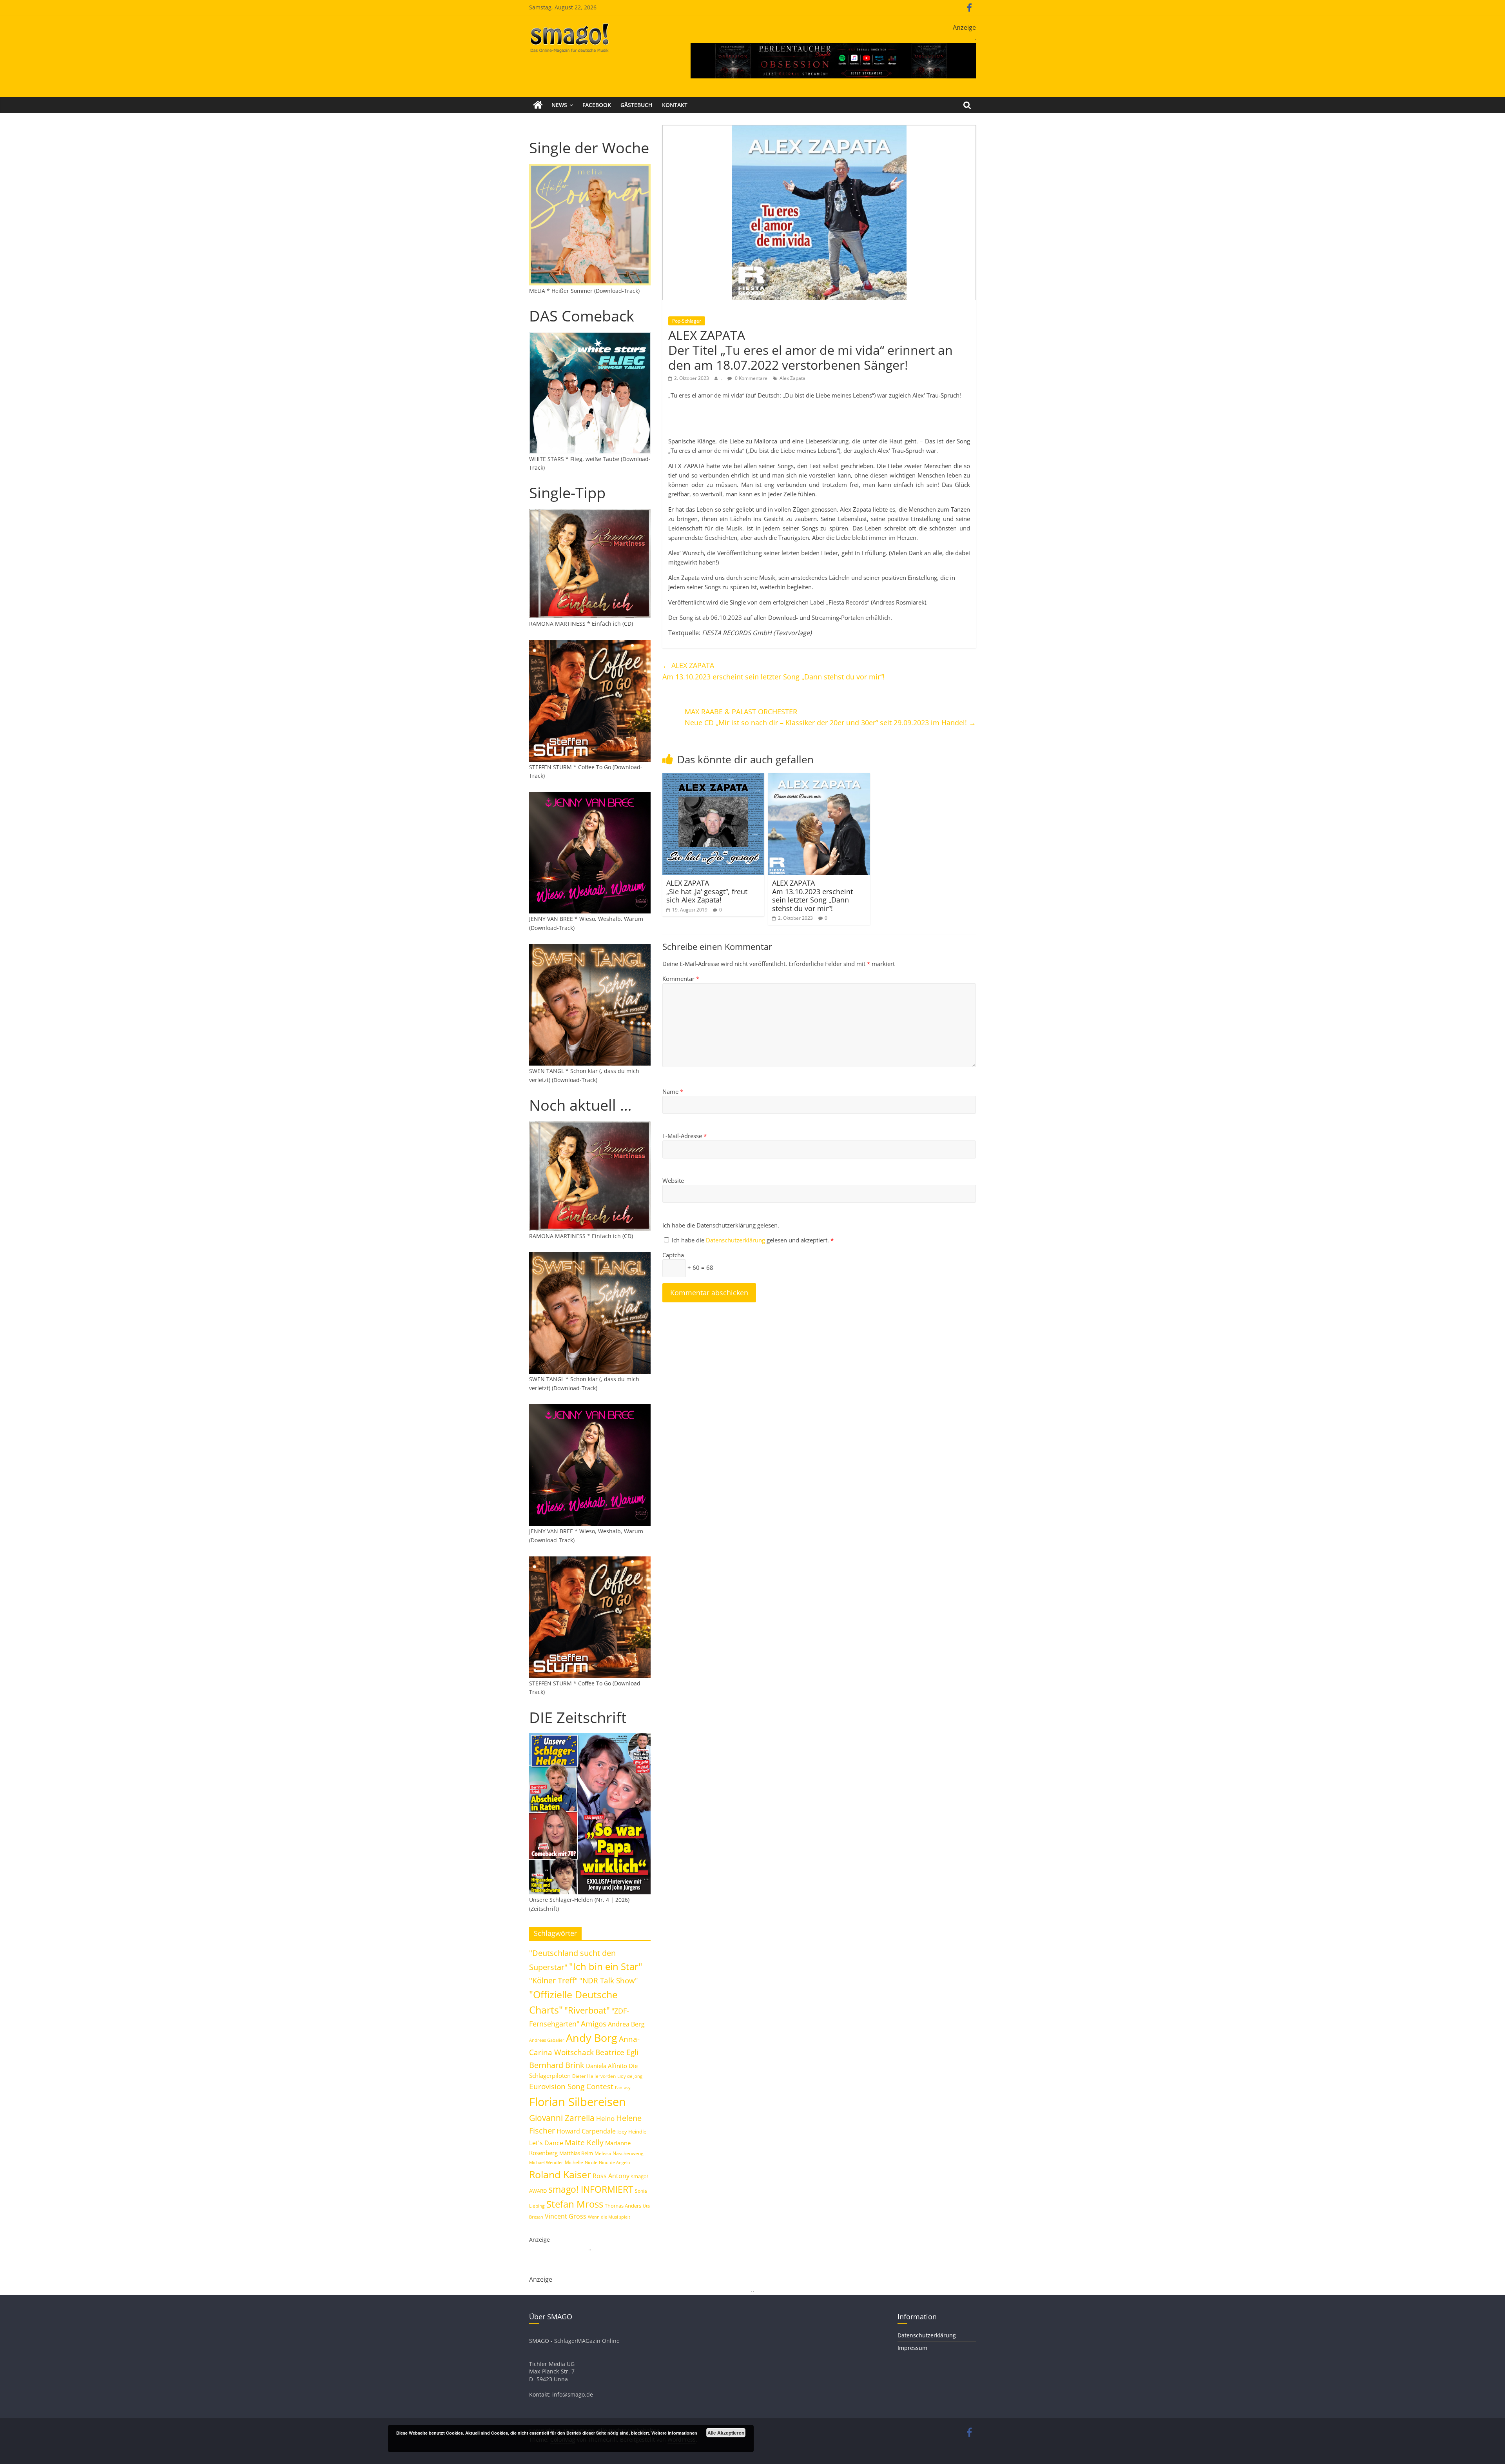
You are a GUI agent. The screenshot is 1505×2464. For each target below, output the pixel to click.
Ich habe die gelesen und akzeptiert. (753, 1240)
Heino (605, 2118)
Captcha (673, 1255)
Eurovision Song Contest (571, 2086)
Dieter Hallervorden (594, 2076)
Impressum (912, 2348)
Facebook (597, 105)
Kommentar (681, 979)
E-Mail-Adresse (685, 1136)
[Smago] (538, 105)
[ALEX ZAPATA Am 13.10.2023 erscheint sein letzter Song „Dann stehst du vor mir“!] (819, 778)
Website (673, 1180)
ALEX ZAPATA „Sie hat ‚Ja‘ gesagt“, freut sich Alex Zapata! (707, 891)
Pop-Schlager (687, 321)
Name (673, 1091)
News (559, 105)
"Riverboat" (587, 2010)
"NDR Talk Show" (609, 1981)
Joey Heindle (632, 2132)
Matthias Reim (576, 2153)
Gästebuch (636, 105)
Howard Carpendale (586, 2131)
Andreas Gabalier (547, 2040)
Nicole (591, 2162)
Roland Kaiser (560, 2174)
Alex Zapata (792, 378)
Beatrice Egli (617, 2052)
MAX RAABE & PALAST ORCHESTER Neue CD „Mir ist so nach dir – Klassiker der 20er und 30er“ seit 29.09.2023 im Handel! (830, 717)
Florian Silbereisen (578, 2102)
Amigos (594, 2024)
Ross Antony (611, 2176)
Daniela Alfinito (607, 2066)
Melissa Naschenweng (619, 2153)
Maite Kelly (584, 2142)
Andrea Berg (626, 2024)
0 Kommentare (751, 378)
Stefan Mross (575, 2204)
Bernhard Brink (557, 2065)
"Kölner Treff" (553, 1980)
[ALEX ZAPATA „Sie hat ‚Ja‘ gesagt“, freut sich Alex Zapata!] (713, 778)
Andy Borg (592, 2038)
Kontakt (675, 105)
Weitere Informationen (674, 2433)
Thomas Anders (623, 2206)
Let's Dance (546, 2143)
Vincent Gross (566, 2216)
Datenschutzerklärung (736, 1240)
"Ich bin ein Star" (606, 1966)
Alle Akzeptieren (726, 2433)
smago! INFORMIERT (591, 2189)
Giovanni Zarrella (562, 2118)
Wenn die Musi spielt (609, 2217)
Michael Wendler (546, 2162)
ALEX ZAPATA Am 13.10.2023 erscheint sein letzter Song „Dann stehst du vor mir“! (773, 671)
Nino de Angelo (615, 2162)
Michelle (574, 2162)
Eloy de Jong (630, 2076)
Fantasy (623, 2088)
